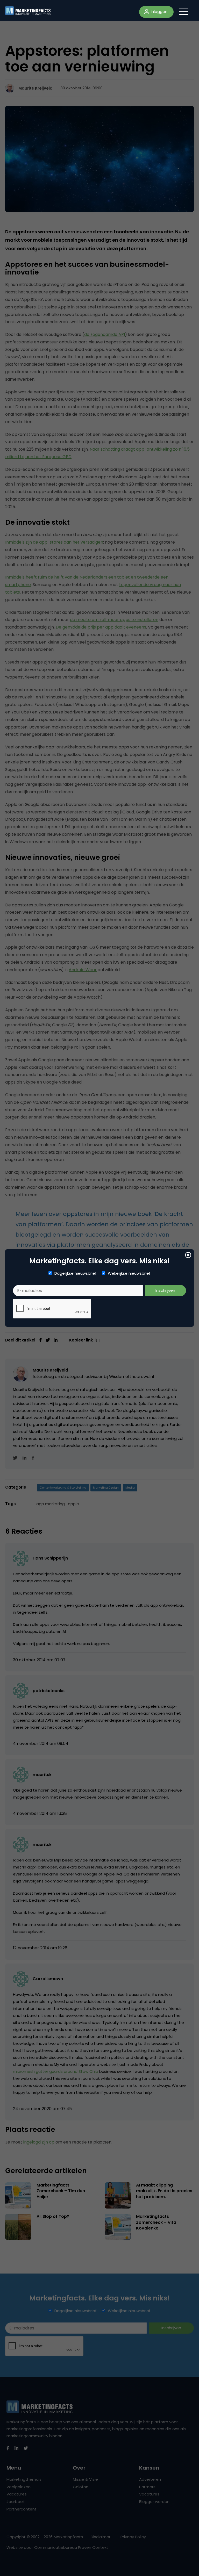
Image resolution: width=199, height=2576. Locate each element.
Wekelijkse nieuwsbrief (129, 1273)
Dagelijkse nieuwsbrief (76, 1273)
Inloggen (159, 12)
